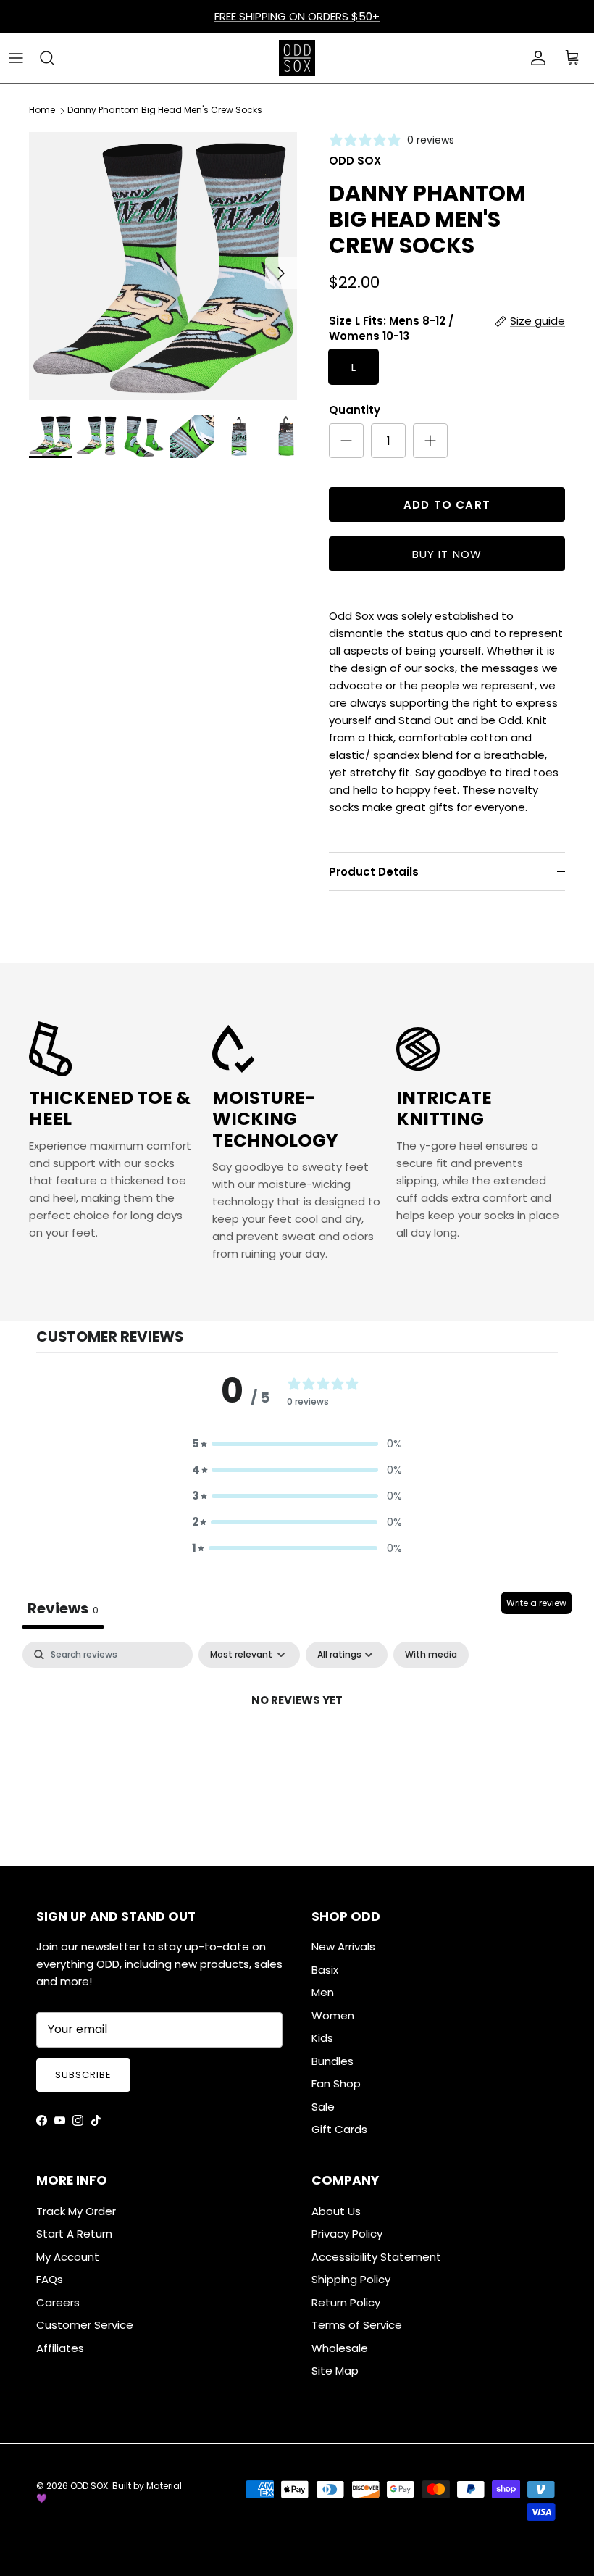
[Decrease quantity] (346, 441)
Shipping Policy (351, 2279)
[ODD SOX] (297, 58)
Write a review (536, 1603)
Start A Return (74, 2234)
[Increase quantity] (430, 441)
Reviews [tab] (63, 1608)
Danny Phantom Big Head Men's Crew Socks (165, 111)
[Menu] (16, 58)
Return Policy (346, 2302)
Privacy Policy (347, 2234)
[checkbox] (431, 1655)
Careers (58, 2302)
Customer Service (85, 2325)
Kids (322, 2038)
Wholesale (340, 2348)
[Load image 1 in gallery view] (163, 266)
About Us (336, 2211)
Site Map (335, 2371)
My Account (68, 2257)
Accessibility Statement (376, 2257)
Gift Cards (339, 2129)
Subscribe (83, 2075)
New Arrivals (343, 1946)
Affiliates (60, 2348)
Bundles (332, 2061)
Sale (323, 2107)
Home (42, 111)
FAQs (50, 2279)
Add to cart (447, 505)
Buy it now (447, 554)
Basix (325, 1970)
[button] (297, 1444)
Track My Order (76, 2211)
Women (333, 2015)
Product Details (374, 872)
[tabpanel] (297, 1749)
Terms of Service (357, 2325)
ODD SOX (89, 2486)
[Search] (47, 58)
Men (323, 1992)
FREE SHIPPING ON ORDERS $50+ (297, 16)
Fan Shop (336, 2083)
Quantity (355, 410)
